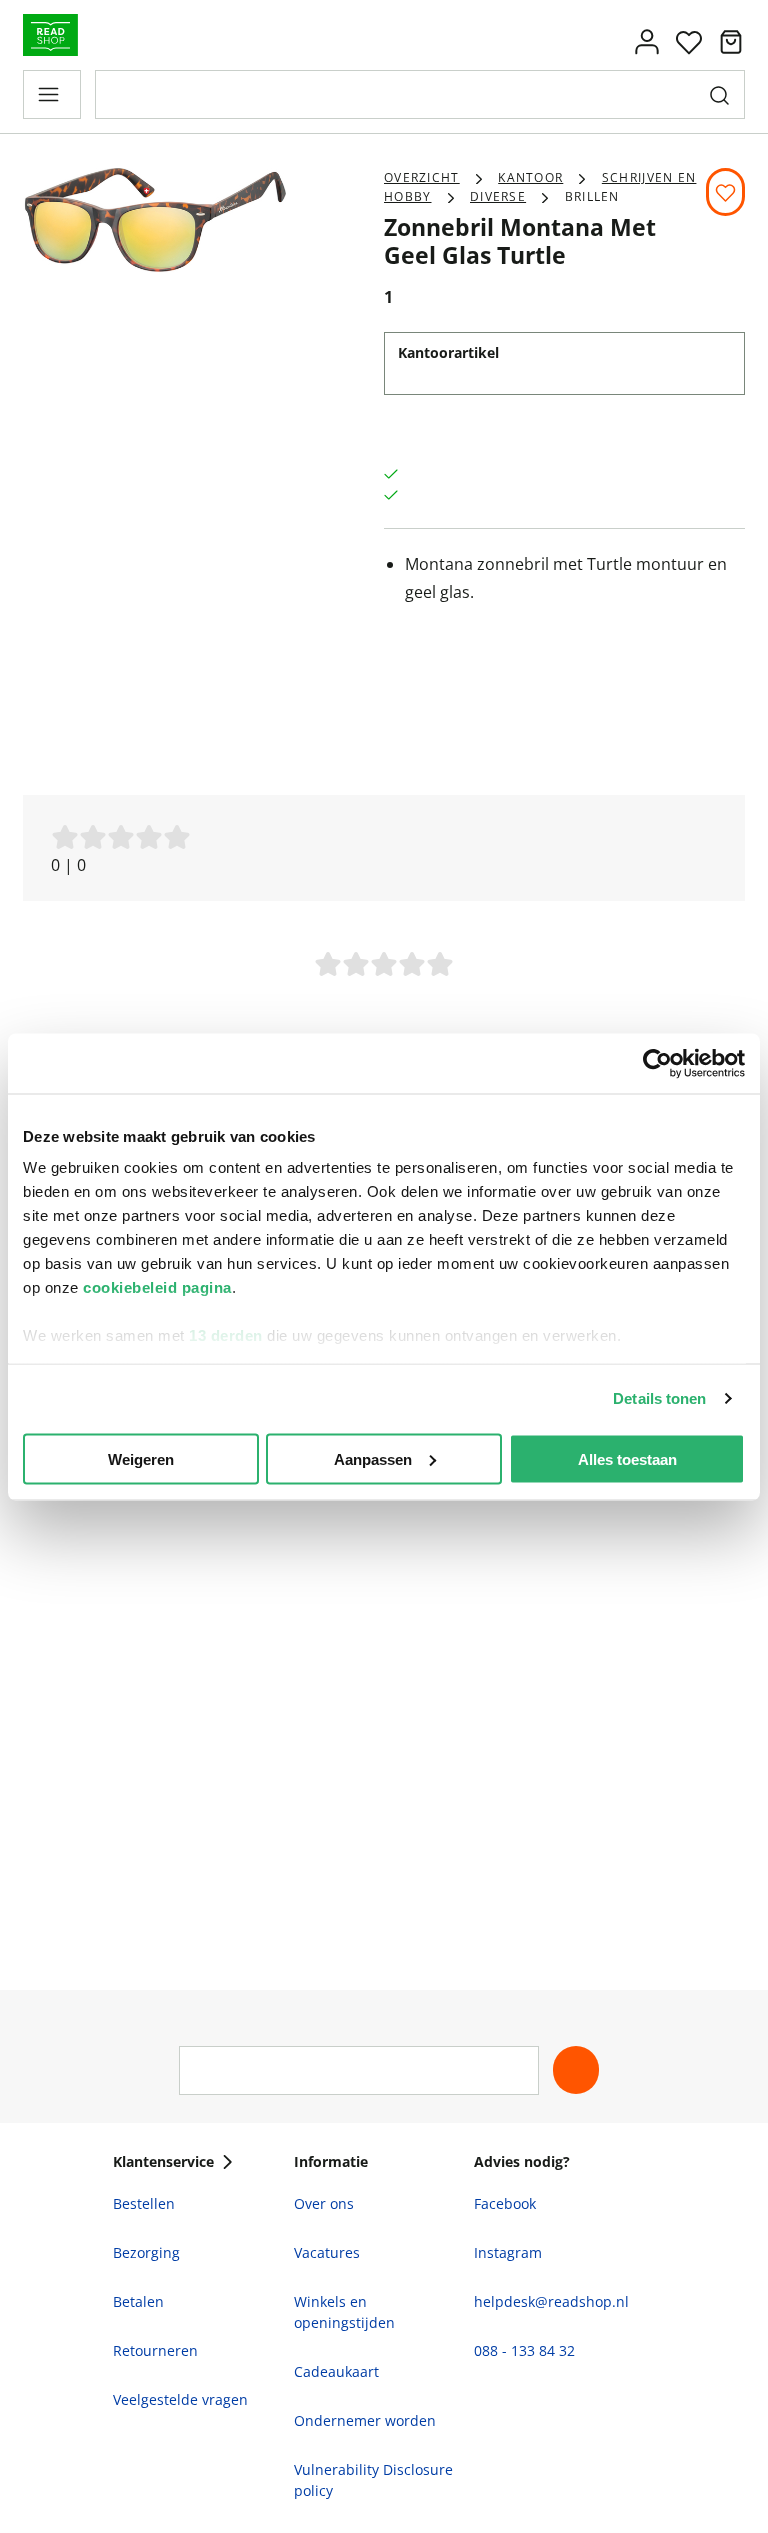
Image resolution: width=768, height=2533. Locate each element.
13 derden (226, 1335)
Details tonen (659, 1398)
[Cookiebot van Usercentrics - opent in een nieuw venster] (657, 1063)
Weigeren (141, 1458)
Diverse (498, 196)
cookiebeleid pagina (157, 1287)
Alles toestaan (627, 1458)
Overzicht (422, 177)
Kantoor (530, 177)
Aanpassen (373, 1458)
